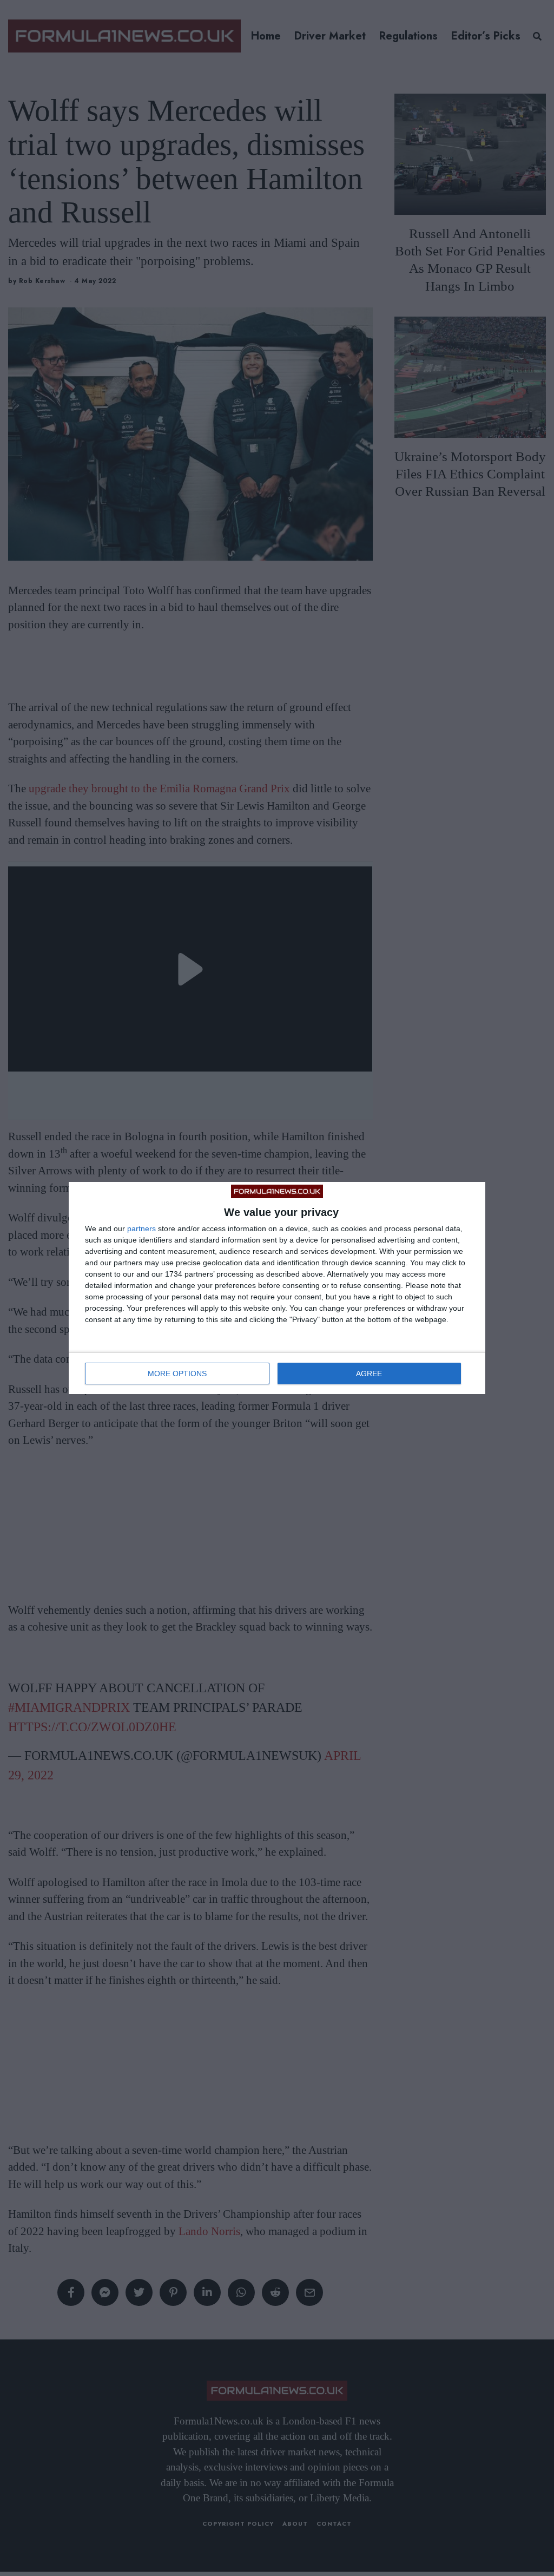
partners (141, 1228)
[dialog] (277, 1288)
